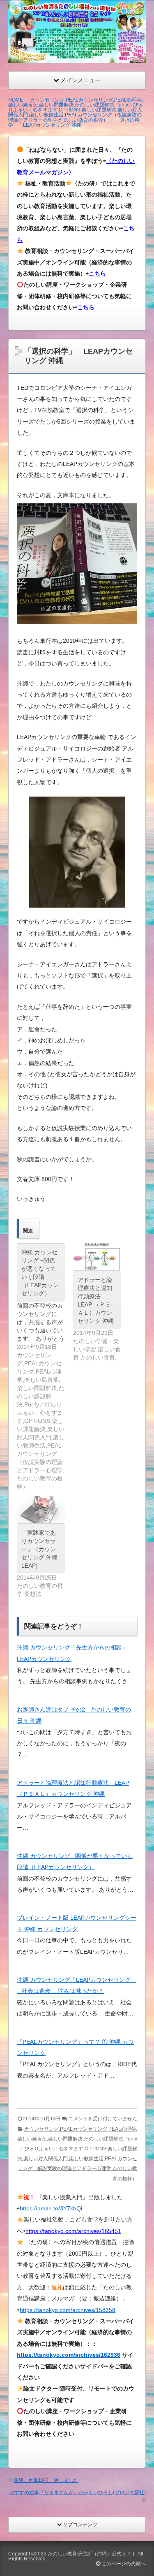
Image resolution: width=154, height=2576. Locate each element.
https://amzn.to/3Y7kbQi (51, 2208)
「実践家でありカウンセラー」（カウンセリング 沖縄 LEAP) (39, 1549)
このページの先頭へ (123, 2564)
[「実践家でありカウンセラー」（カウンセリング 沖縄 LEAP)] (41, 1510)
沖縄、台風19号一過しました (46, 2480)
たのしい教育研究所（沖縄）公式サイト (92, 2554)
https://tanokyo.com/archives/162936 (69, 2355)
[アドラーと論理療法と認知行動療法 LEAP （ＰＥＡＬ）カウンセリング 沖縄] (97, 1257)
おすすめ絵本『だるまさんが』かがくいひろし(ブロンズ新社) (78, 2493)
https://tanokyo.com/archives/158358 (68, 2310)
